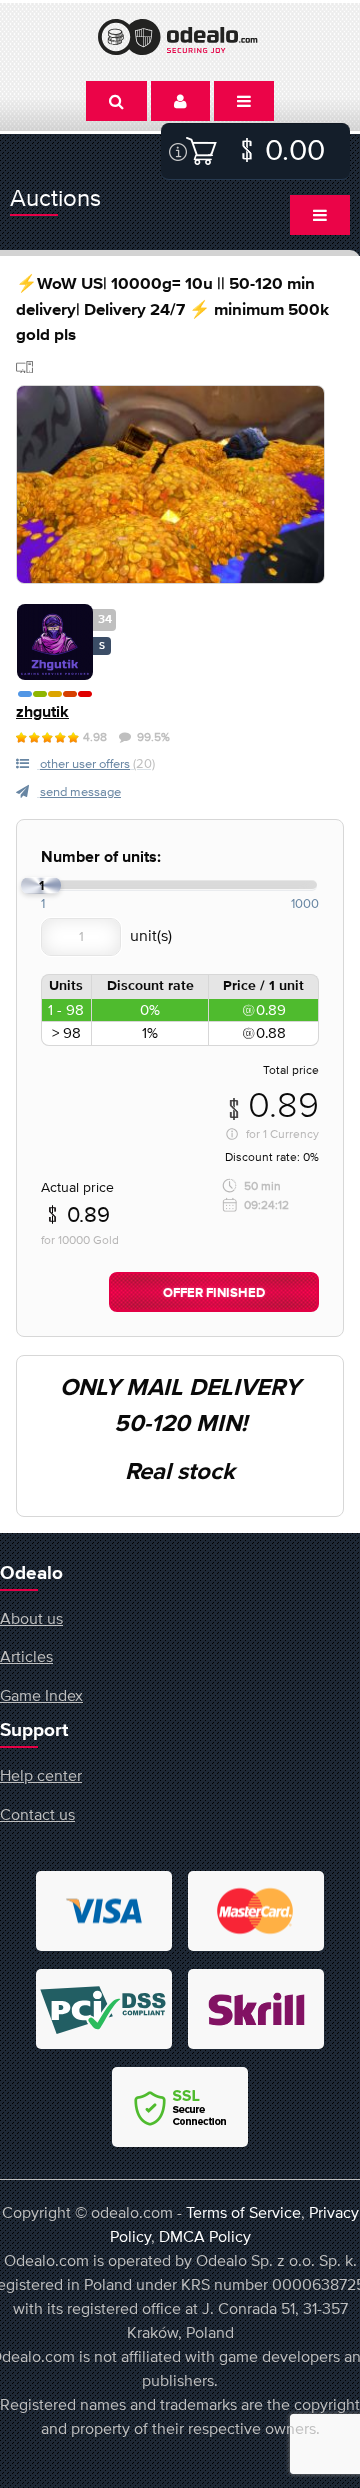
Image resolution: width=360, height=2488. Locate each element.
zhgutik (42, 712)
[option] (170, 484)
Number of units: (101, 857)
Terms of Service (243, 2212)
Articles (26, 1656)
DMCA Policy (205, 2236)
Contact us (37, 1814)
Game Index (41, 1695)
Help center (41, 1775)
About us (31, 1618)
